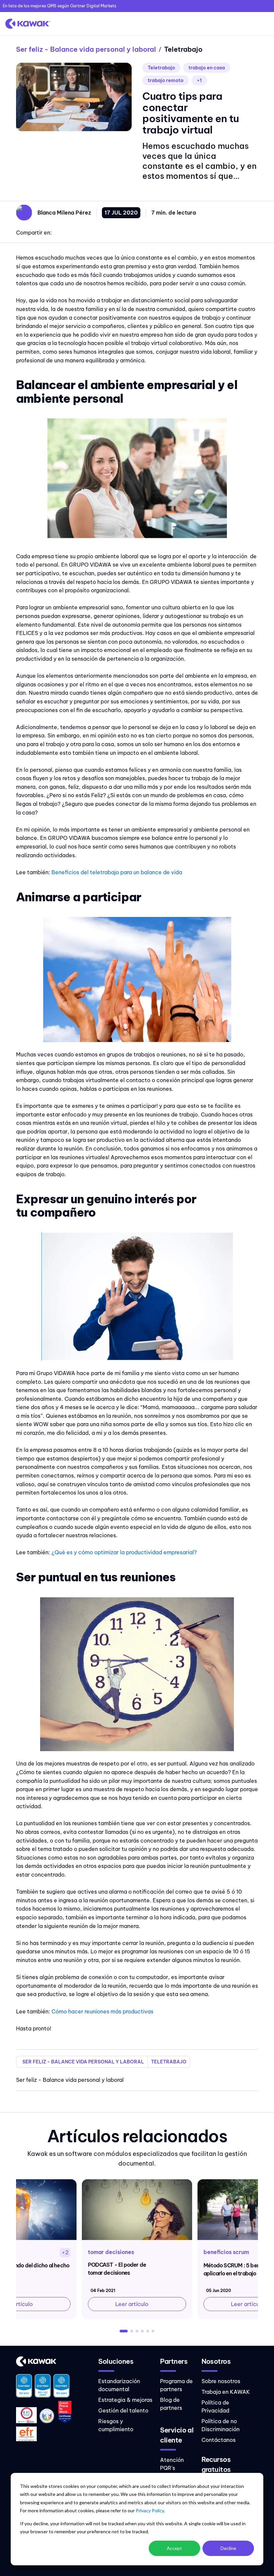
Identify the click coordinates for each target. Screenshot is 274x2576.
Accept (174, 2548)
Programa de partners (176, 2385)
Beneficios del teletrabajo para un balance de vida (117, 872)
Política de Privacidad (215, 2406)
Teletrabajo (161, 68)
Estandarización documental (119, 2385)
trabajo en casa (207, 68)
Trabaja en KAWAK (226, 2392)
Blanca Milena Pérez (64, 213)
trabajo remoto (166, 80)
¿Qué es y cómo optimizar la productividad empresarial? (124, 1552)
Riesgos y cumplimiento (116, 2425)
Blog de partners (171, 2404)
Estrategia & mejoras (125, 2400)
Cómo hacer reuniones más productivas (102, 2011)
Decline (228, 2548)
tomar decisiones (111, 2252)
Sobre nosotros (221, 2381)
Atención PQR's (172, 2464)
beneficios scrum (226, 2252)
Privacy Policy (150, 2510)
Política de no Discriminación (221, 2425)
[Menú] (262, 24)
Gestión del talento (123, 2410)
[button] (124, 2331)
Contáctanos (219, 2440)
